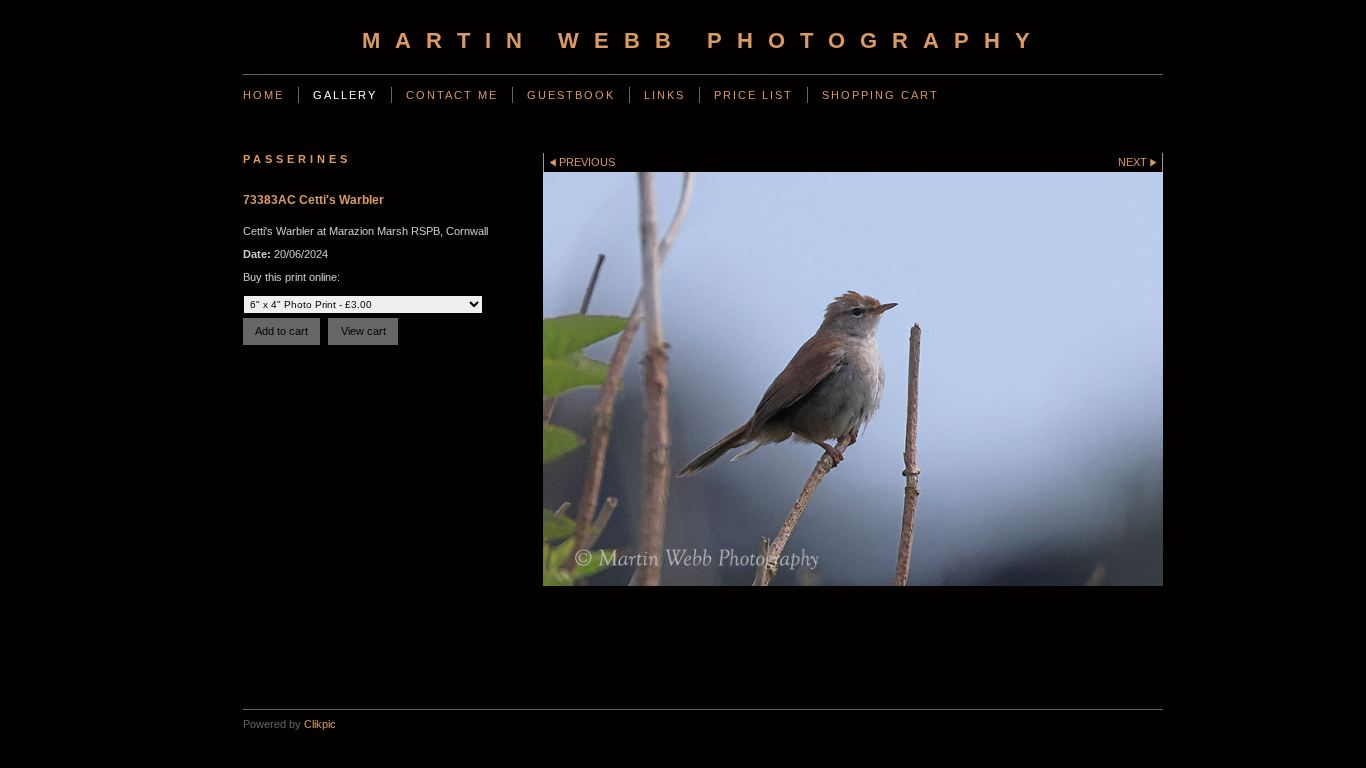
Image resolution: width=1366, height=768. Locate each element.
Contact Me (452, 95)
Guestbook (571, 95)
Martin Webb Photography (703, 40)
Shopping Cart (880, 95)
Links (664, 95)
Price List (753, 95)
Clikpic (320, 724)
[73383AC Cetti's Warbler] (853, 378)
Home (263, 95)
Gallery (345, 95)
